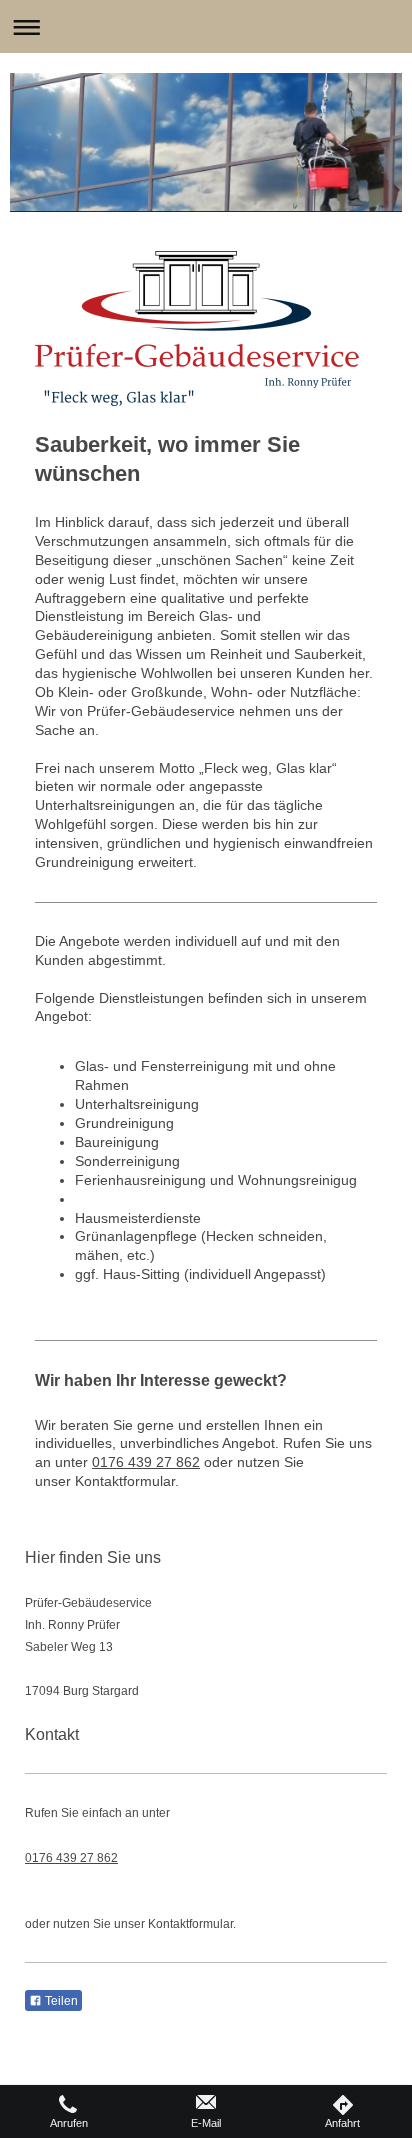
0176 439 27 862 (146, 1462)
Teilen (60, 2001)
